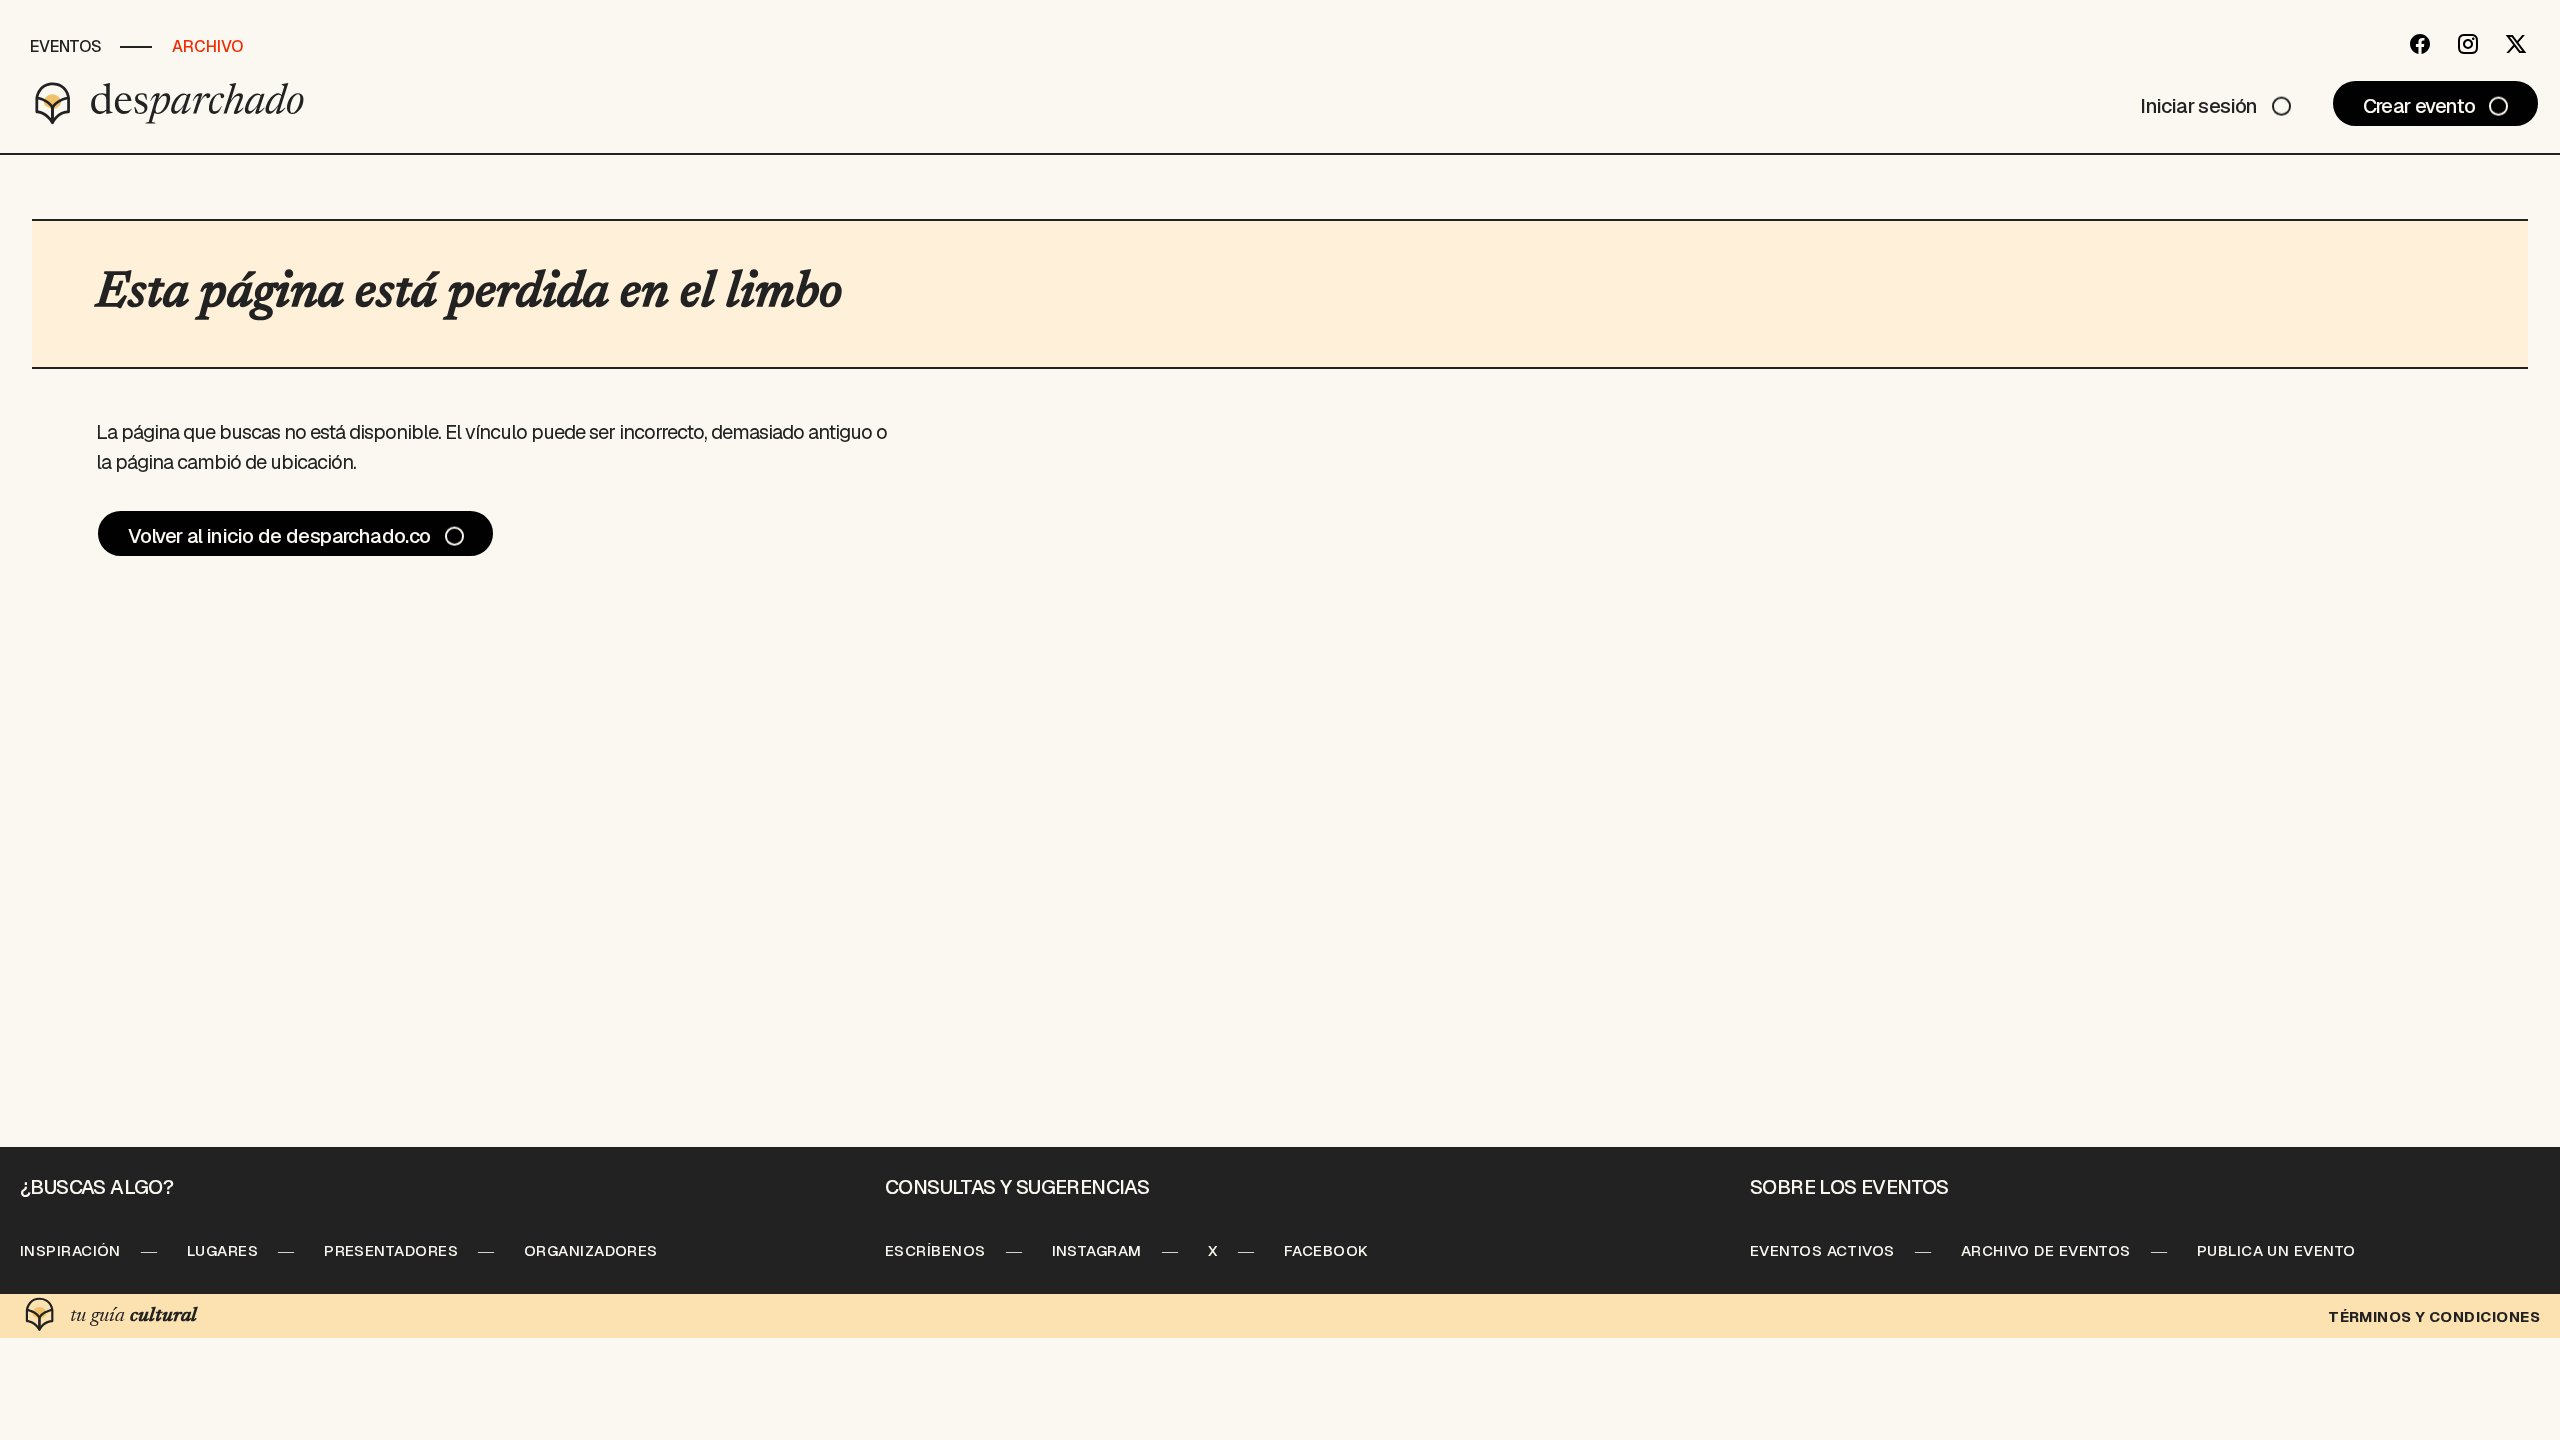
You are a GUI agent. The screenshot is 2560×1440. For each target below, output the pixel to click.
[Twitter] (2516, 44)
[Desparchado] (170, 103)
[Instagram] (2468, 44)
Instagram (1097, 1250)
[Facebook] (2420, 44)
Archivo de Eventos (2046, 1250)
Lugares (222, 1250)
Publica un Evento (2276, 1250)
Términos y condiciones (2434, 1316)
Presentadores (391, 1250)
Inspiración (70, 1250)
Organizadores (591, 1250)
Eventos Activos (1822, 1250)
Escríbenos (935, 1250)
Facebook (1326, 1250)
